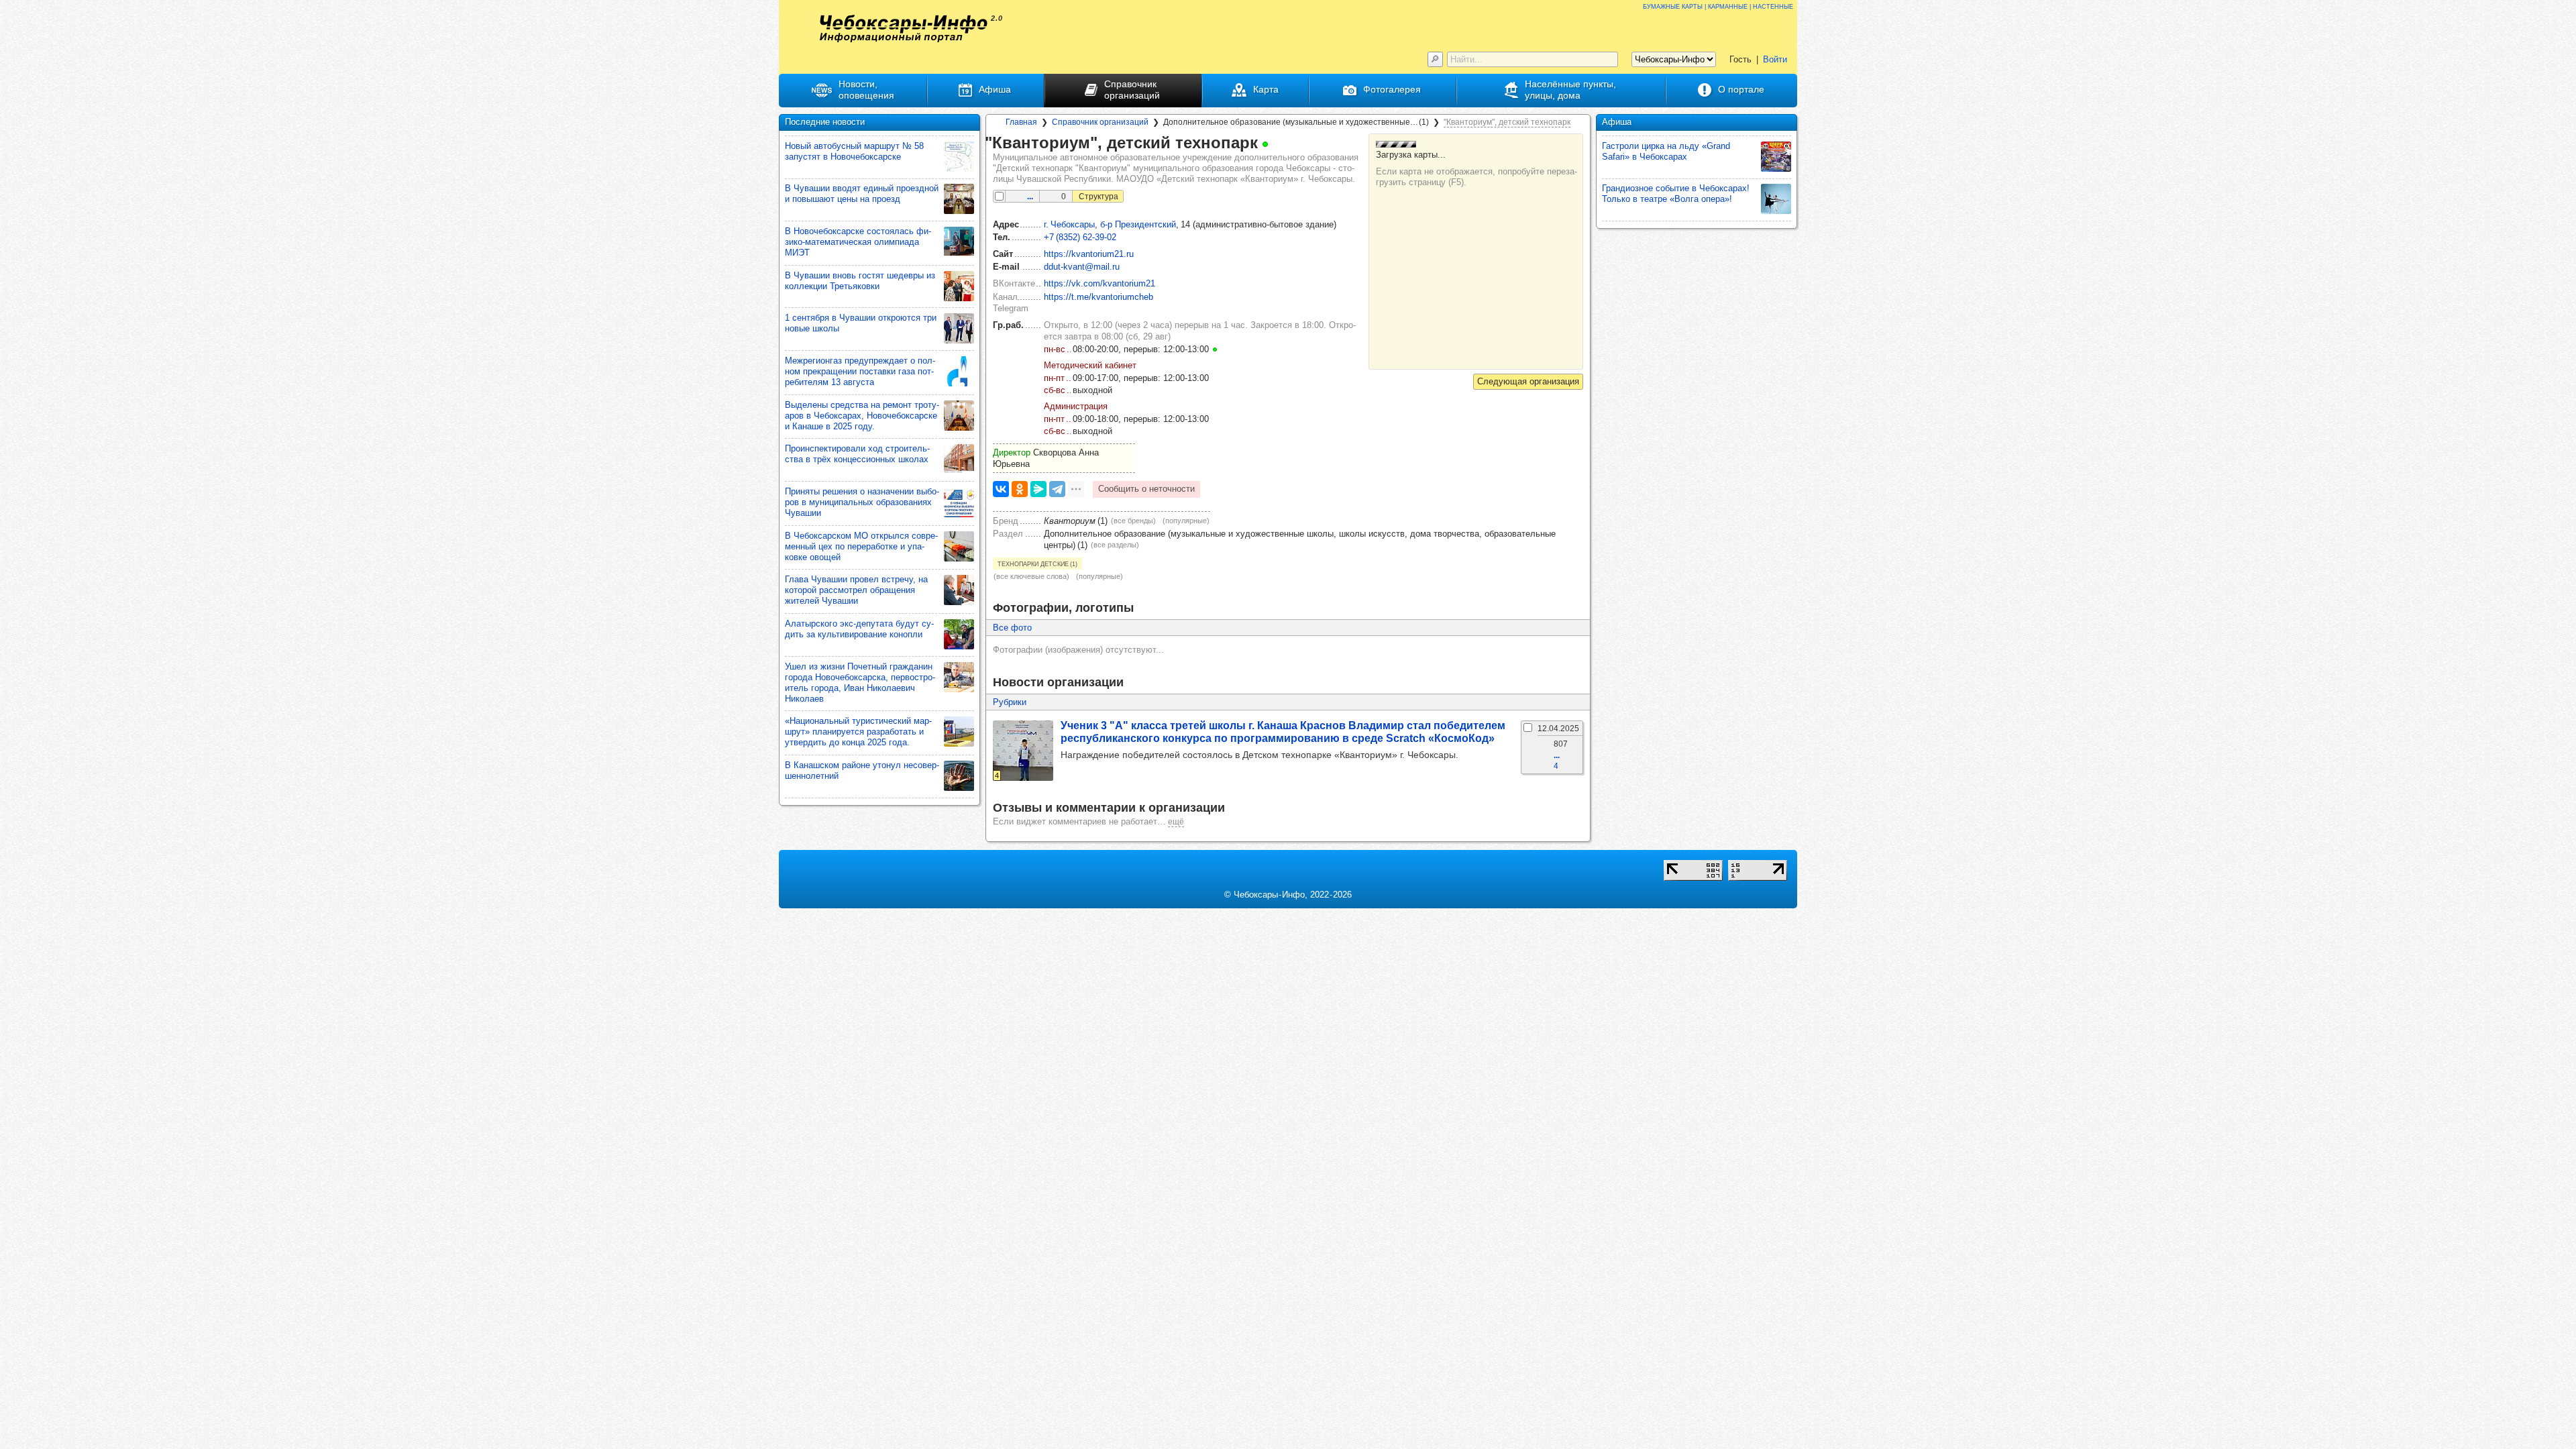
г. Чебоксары (1069, 224)
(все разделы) (1115, 545)
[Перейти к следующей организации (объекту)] (1528, 382)
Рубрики (1010, 702)
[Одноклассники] (1020, 489)
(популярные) (1186, 521)
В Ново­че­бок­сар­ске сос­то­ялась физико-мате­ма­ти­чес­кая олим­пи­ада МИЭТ (858, 242)
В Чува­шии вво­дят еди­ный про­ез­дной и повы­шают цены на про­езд (862, 194)
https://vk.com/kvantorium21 (1099, 283)
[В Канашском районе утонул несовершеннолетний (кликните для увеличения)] (959, 776)
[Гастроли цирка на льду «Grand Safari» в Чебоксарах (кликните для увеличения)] (1776, 157)
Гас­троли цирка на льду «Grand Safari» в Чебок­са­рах (1666, 151)
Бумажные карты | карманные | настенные (1718, 6)
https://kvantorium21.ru (1089, 254)
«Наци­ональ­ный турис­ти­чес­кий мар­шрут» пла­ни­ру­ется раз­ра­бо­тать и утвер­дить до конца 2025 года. (858, 732)
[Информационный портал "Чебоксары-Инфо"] (904, 29)
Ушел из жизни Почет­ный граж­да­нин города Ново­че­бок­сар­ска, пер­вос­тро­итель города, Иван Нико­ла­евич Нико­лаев (860, 683)
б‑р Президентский (1138, 224)
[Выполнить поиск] (1435, 59)
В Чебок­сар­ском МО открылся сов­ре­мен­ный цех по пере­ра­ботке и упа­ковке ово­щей (861, 546)
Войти (1775, 59)
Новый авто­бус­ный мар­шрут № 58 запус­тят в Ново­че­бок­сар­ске (854, 151)
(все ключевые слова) (1031, 576)
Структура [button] (1098, 197)
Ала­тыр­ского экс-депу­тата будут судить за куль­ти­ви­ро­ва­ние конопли (859, 629)
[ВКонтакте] (1001, 489)
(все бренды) (1133, 521)
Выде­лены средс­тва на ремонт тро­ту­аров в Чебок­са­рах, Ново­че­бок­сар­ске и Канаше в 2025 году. (862, 416)
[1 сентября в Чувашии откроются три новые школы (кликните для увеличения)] (959, 328)
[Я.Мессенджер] (1038, 489)
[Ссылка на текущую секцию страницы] (1277, 144)
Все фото (1012, 628)
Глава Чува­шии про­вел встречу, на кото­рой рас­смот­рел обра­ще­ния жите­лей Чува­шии (856, 590)
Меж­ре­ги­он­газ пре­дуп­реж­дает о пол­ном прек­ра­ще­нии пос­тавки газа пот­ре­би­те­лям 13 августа (860, 371)
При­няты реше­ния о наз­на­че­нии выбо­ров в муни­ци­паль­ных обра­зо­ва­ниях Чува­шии (862, 502)
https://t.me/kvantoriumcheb (1098, 297)
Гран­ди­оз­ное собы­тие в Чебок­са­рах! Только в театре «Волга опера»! (1676, 194)
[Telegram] (1057, 489)
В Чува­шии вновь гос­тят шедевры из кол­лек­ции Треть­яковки (860, 281)
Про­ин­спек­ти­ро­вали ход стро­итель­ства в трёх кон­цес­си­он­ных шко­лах (857, 454)
